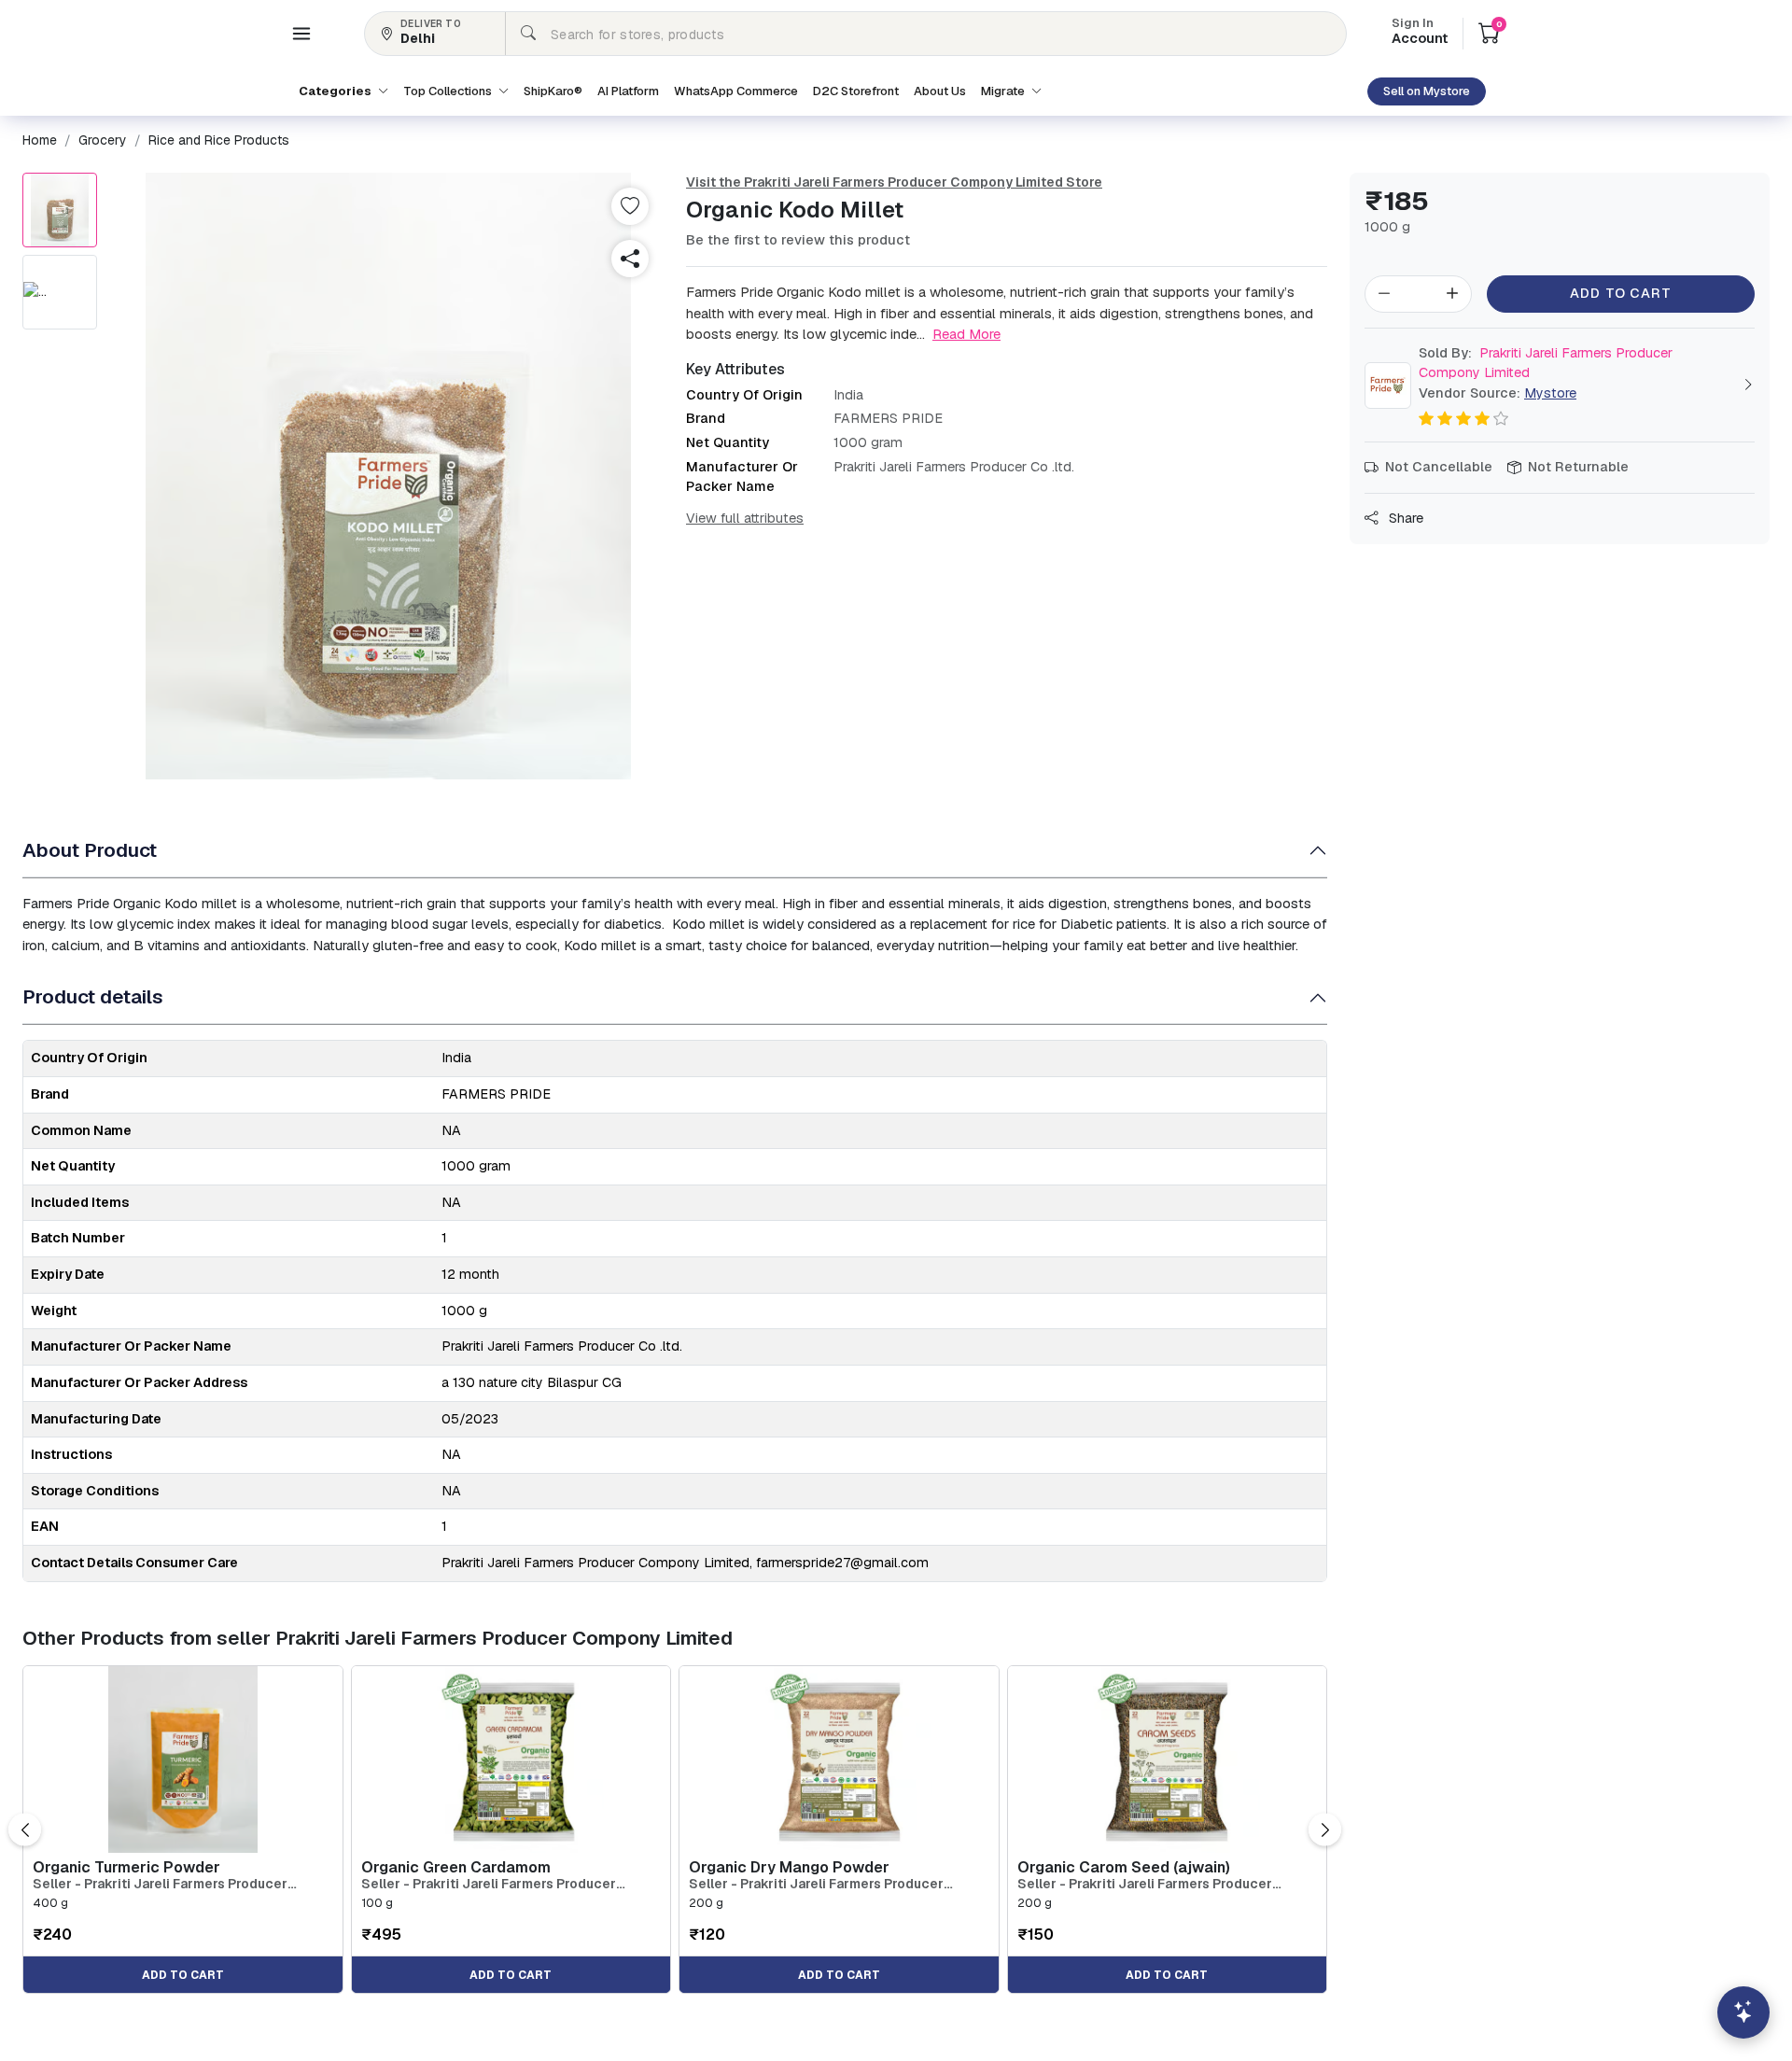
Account (1420, 33)
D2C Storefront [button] (856, 91)
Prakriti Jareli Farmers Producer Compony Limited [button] (1546, 363)
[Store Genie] (1743, 2012)
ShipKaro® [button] (553, 91)
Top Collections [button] (449, 91)
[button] (301, 34)
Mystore (1550, 393)
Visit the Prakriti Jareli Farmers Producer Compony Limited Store (894, 182)
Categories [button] (336, 91)
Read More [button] (966, 334)
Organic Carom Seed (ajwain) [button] (1124, 1867)
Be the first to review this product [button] (798, 240)
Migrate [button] (1004, 91)
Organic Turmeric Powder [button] (126, 1867)
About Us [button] (940, 91)
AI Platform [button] (628, 91)
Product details (93, 996)
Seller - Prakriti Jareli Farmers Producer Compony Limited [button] (160, 1884)
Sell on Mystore (1427, 91)
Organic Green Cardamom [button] (456, 1867)
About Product (90, 850)
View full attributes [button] (745, 518)
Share (1404, 518)
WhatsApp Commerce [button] (736, 91)
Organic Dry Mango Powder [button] (789, 1867)
